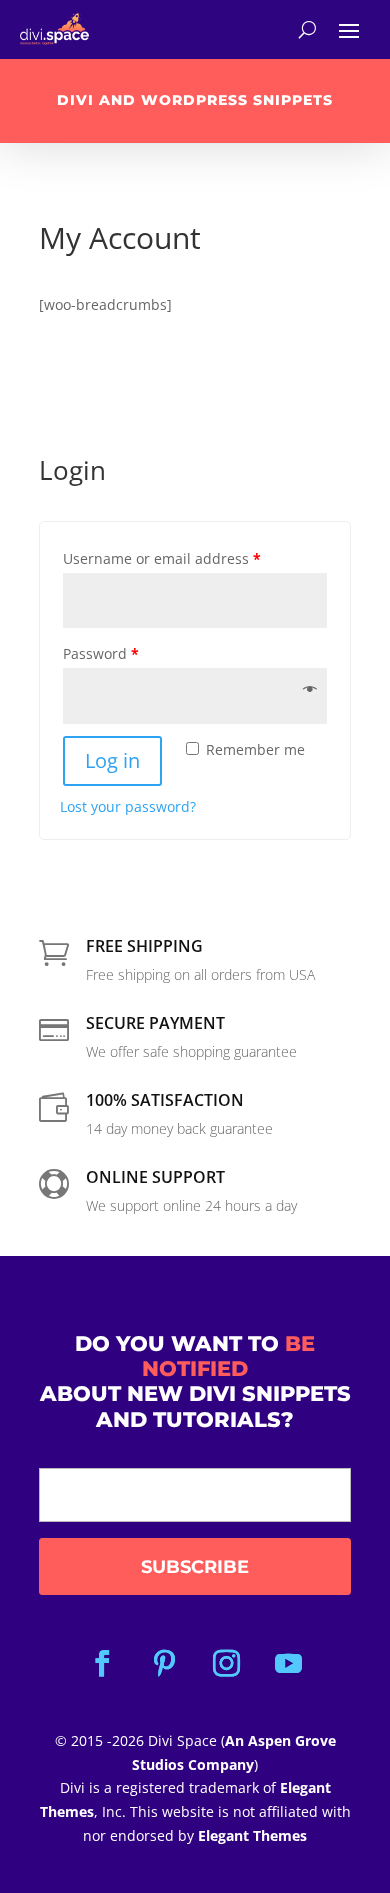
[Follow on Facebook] (102, 1664)
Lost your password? (128, 806)
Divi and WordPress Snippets (195, 100)
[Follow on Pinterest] (164, 1664)
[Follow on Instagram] (226, 1664)
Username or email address (162, 558)
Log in (112, 760)
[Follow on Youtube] (288, 1664)
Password (101, 653)
